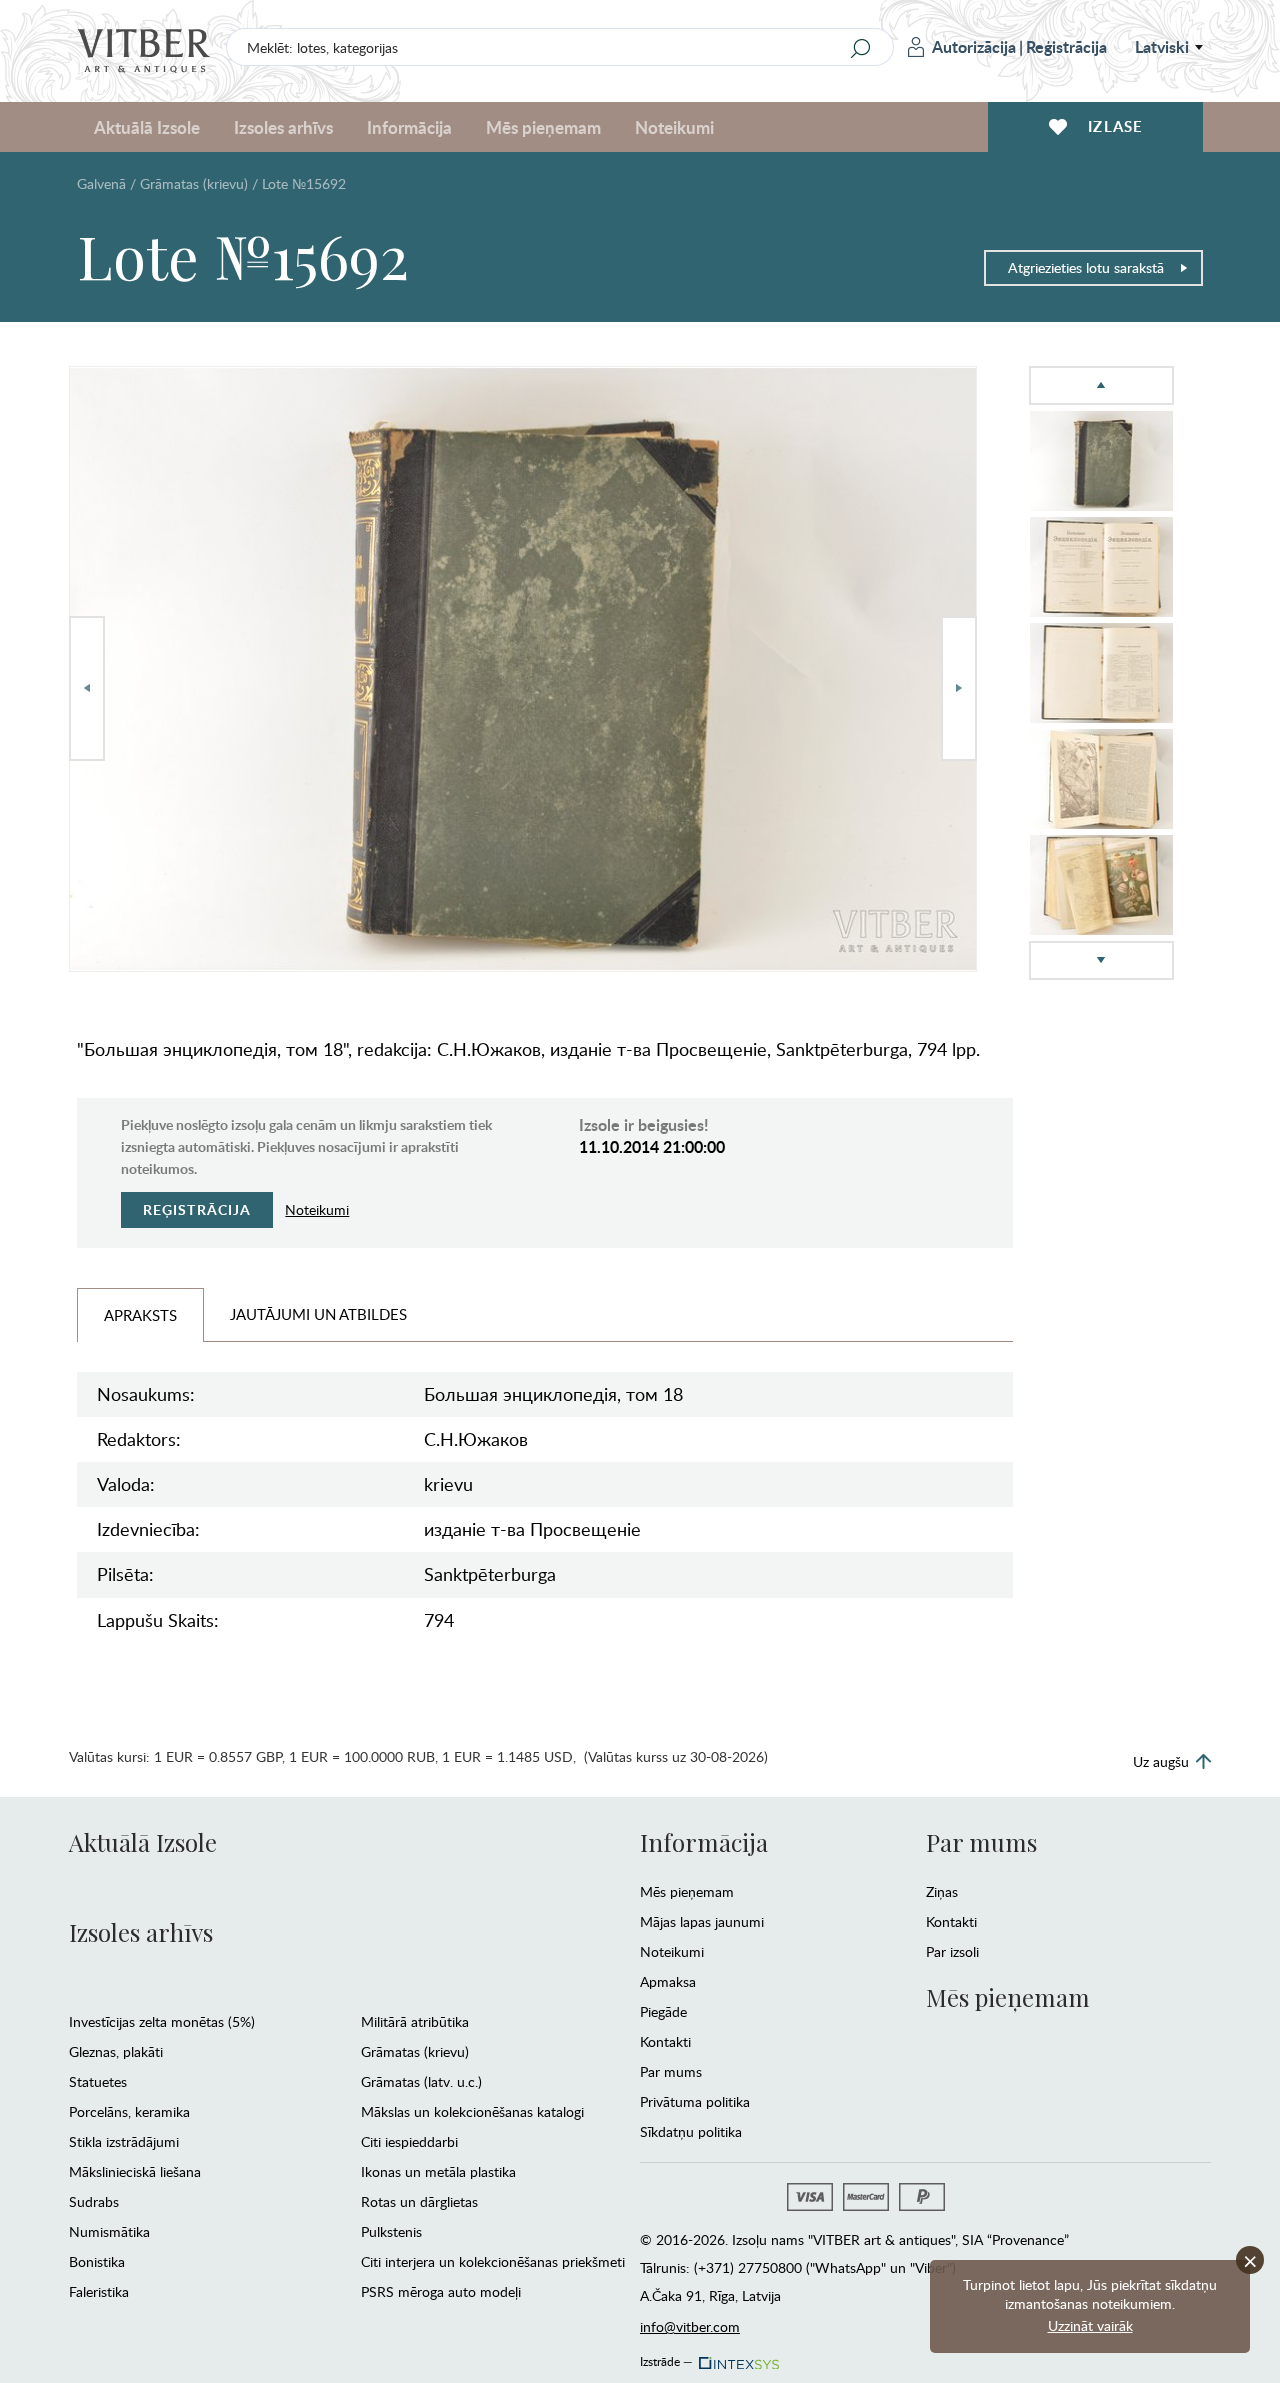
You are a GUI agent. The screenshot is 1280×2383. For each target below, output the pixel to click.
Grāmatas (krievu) (194, 183)
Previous (87, 688)
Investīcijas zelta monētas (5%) (162, 2021)
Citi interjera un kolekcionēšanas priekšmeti (493, 2261)
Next (959, 688)
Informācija (704, 1842)
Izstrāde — (666, 2358)
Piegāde (663, 2011)
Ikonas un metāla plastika (438, 2171)
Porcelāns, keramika (129, 2111)
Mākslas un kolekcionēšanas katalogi (472, 2111)
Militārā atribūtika (415, 2021)
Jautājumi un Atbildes (318, 1314)
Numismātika (109, 2231)
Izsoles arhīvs (141, 1932)
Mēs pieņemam (687, 1891)
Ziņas (942, 1891)
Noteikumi (674, 127)
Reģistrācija (1066, 46)
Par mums (671, 2071)
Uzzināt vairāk (1090, 2325)
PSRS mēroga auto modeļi (441, 2291)
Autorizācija (974, 46)
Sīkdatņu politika (691, 2131)
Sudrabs (94, 2201)
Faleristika (99, 2291)
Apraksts (140, 1315)
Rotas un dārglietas (419, 2201)
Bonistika (97, 2261)
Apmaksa (668, 1981)
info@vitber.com (690, 2326)
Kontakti (665, 2041)
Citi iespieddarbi (409, 2141)
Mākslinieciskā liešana (135, 2171)
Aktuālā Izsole (143, 1842)
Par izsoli (952, 1951)
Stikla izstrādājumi (124, 2141)
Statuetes (98, 2081)
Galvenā (101, 183)
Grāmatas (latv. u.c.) (421, 2081)
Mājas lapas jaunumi (702, 1921)
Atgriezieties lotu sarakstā (1086, 267)
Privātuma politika (695, 2101)
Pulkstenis (391, 2231)
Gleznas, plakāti (116, 2051)
